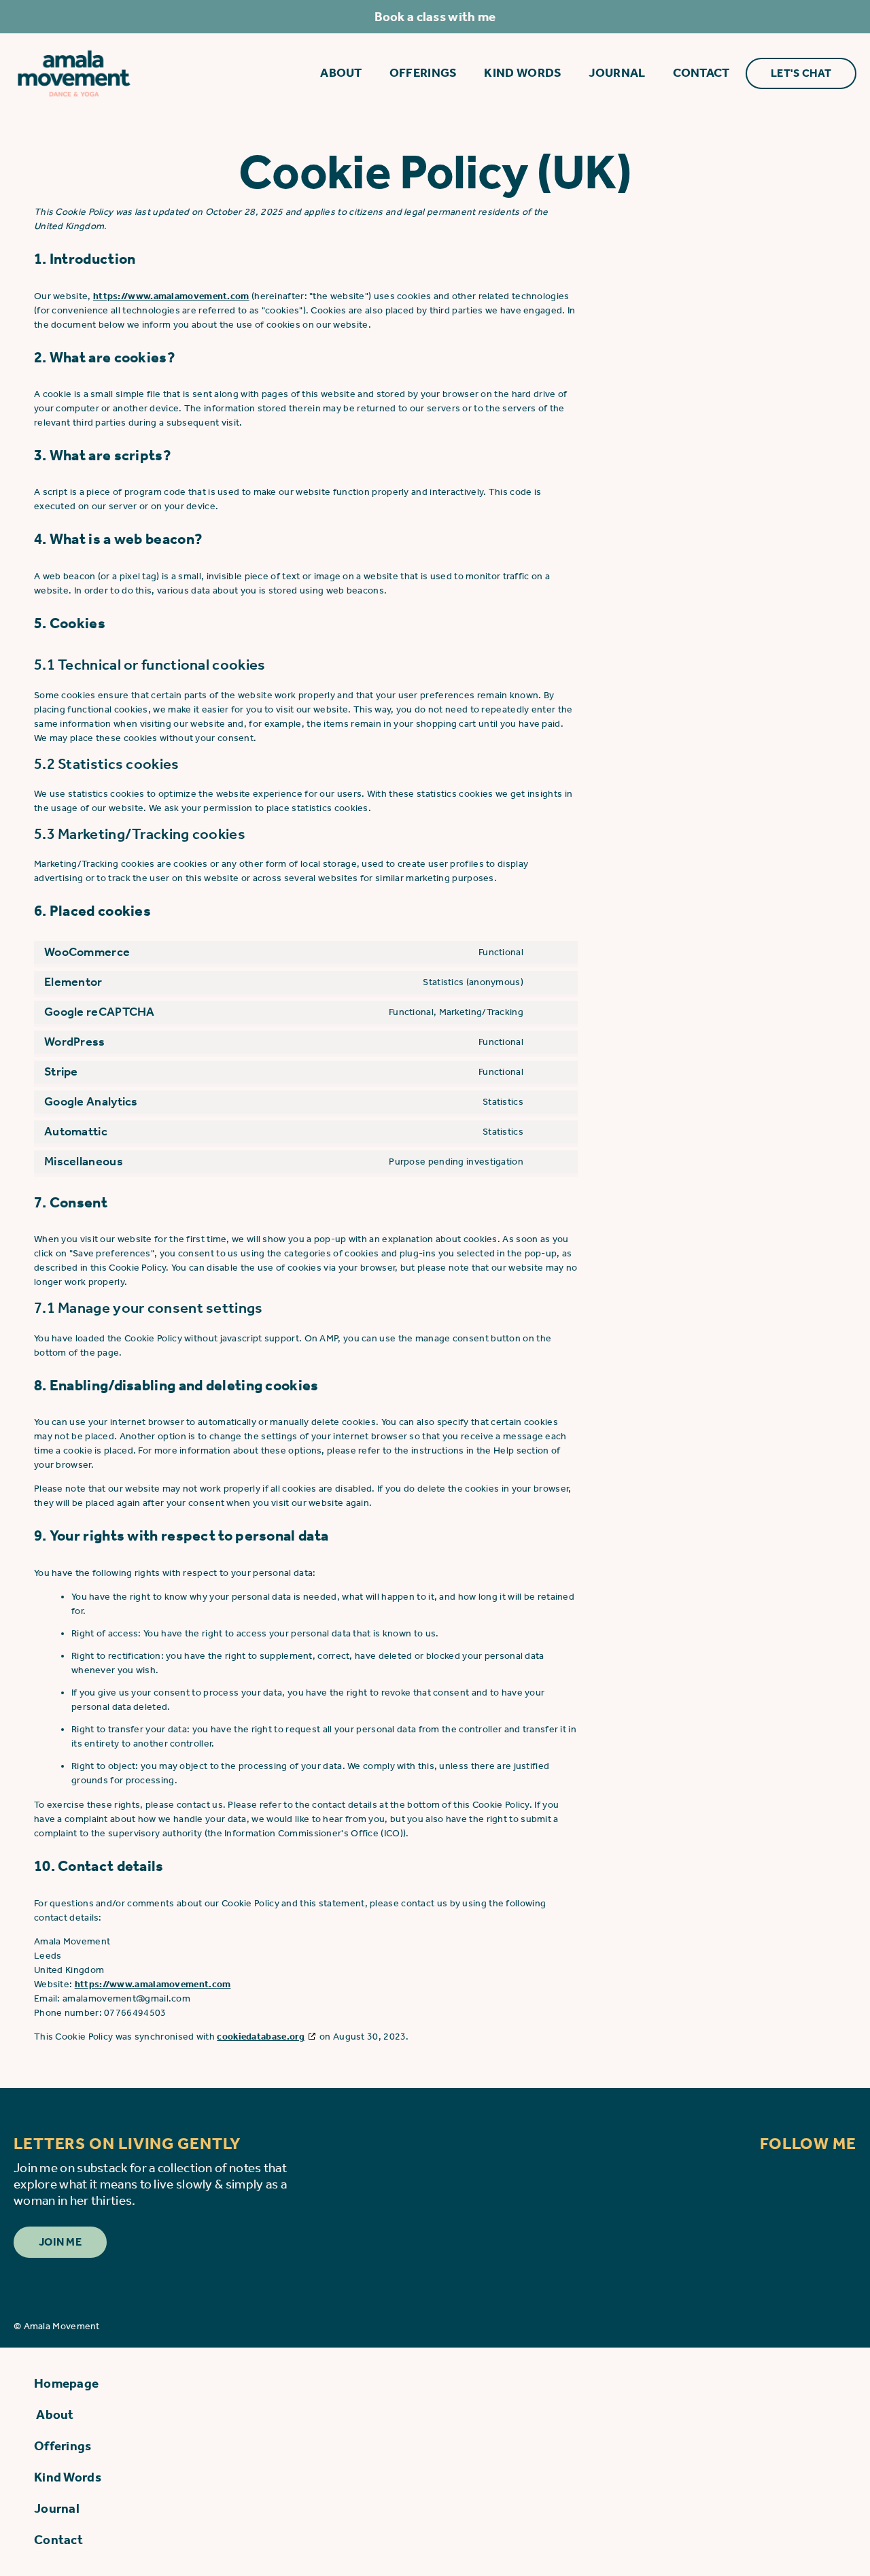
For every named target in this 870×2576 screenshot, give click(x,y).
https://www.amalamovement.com (171, 296)
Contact (701, 73)
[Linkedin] (792, 2177)
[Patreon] (744, 2177)
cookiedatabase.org (261, 2037)
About (340, 73)
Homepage (66, 2383)
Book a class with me (435, 17)
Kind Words (523, 73)
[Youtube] (839, 2177)
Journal (617, 73)
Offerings (423, 73)
